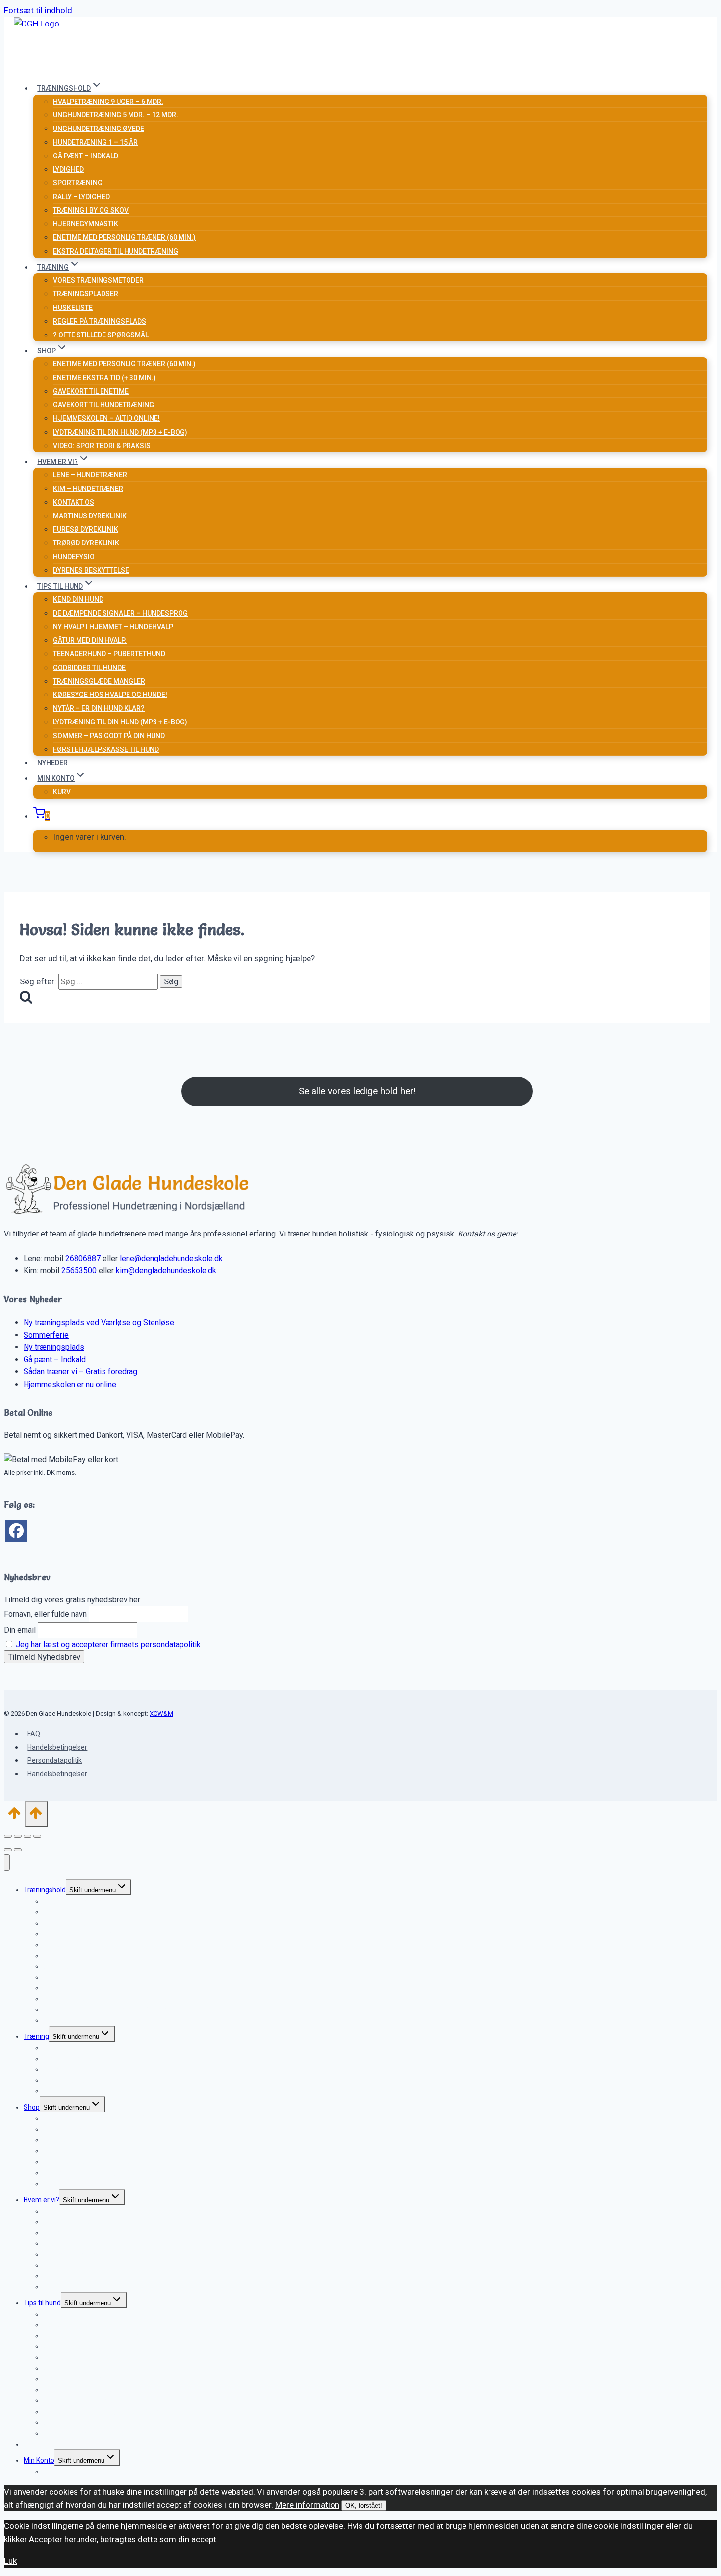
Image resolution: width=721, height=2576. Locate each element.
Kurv (62, 792)
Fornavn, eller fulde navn (45, 1614)
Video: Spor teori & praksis (102, 446)
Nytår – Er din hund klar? (99, 708)
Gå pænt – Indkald (55, 1359)
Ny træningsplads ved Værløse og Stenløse (99, 1323)
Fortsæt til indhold (38, 10)
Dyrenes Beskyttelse (91, 570)
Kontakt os (74, 502)
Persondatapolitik (55, 1760)
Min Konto (39, 2460)
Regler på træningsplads (100, 321)
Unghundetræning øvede (99, 129)
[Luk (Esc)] (37, 1836)
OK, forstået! (364, 2506)
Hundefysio (74, 557)
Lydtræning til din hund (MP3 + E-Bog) (120, 432)
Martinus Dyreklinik (90, 516)
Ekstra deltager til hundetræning (116, 251)
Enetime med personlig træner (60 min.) (124, 237)
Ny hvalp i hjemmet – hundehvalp (113, 627)
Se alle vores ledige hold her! (357, 1091)
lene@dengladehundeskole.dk (171, 1258)
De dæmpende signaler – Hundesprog (120, 613)
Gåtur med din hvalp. (90, 640)
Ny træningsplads (54, 1347)
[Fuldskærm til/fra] (18, 1836)
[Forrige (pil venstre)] (8, 1850)
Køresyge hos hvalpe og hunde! (110, 695)
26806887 (83, 1258)
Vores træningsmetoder (98, 280)
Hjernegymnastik (86, 224)
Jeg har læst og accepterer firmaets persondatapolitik (108, 1644)
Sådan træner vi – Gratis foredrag (80, 1372)
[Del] (27, 1836)
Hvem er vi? (41, 2200)
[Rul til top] (14, 1816)
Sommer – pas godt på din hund (109, 736)
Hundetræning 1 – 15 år (95, 142)
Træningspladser (86, 294)
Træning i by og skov (91, 210)
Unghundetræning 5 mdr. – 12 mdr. (116, 115)
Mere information (307, 2505)
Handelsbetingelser (57, 1747)
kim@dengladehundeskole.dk (166, 1271)
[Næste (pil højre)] (18, 1850)
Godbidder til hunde (89, 668)
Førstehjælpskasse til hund (106, 749)
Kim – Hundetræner (88, 489)
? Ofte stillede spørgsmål (101, 335)
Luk (10, 2561)
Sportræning (78, 183)
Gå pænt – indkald (86, 156)
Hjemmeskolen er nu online (70, 1384)
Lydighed (68, 169)
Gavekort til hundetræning (103, 405)
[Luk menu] (7, 1862)
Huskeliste (73, 308)
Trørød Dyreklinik (86, 543)
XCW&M (161, 1713)
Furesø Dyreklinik (86, 529)
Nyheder (52, 763)
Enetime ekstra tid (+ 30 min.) (104, 378)
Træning (36, 2036)
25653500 (79, 1271)
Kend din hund (78, 599)
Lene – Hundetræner (90, 475)
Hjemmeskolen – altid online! (106, 418)
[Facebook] (16, 1531)
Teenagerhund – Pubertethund (109, 654)
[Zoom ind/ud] (8, 1836)
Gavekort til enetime (91, 391)
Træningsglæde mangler (99, 681)
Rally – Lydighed (81, 197)
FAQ (34, 1734)
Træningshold (45, 1890)
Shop (32, 2107)
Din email (20, 1630)
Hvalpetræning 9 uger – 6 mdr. (108, 102)
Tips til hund (42, 2303)
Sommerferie (46, 1335)
